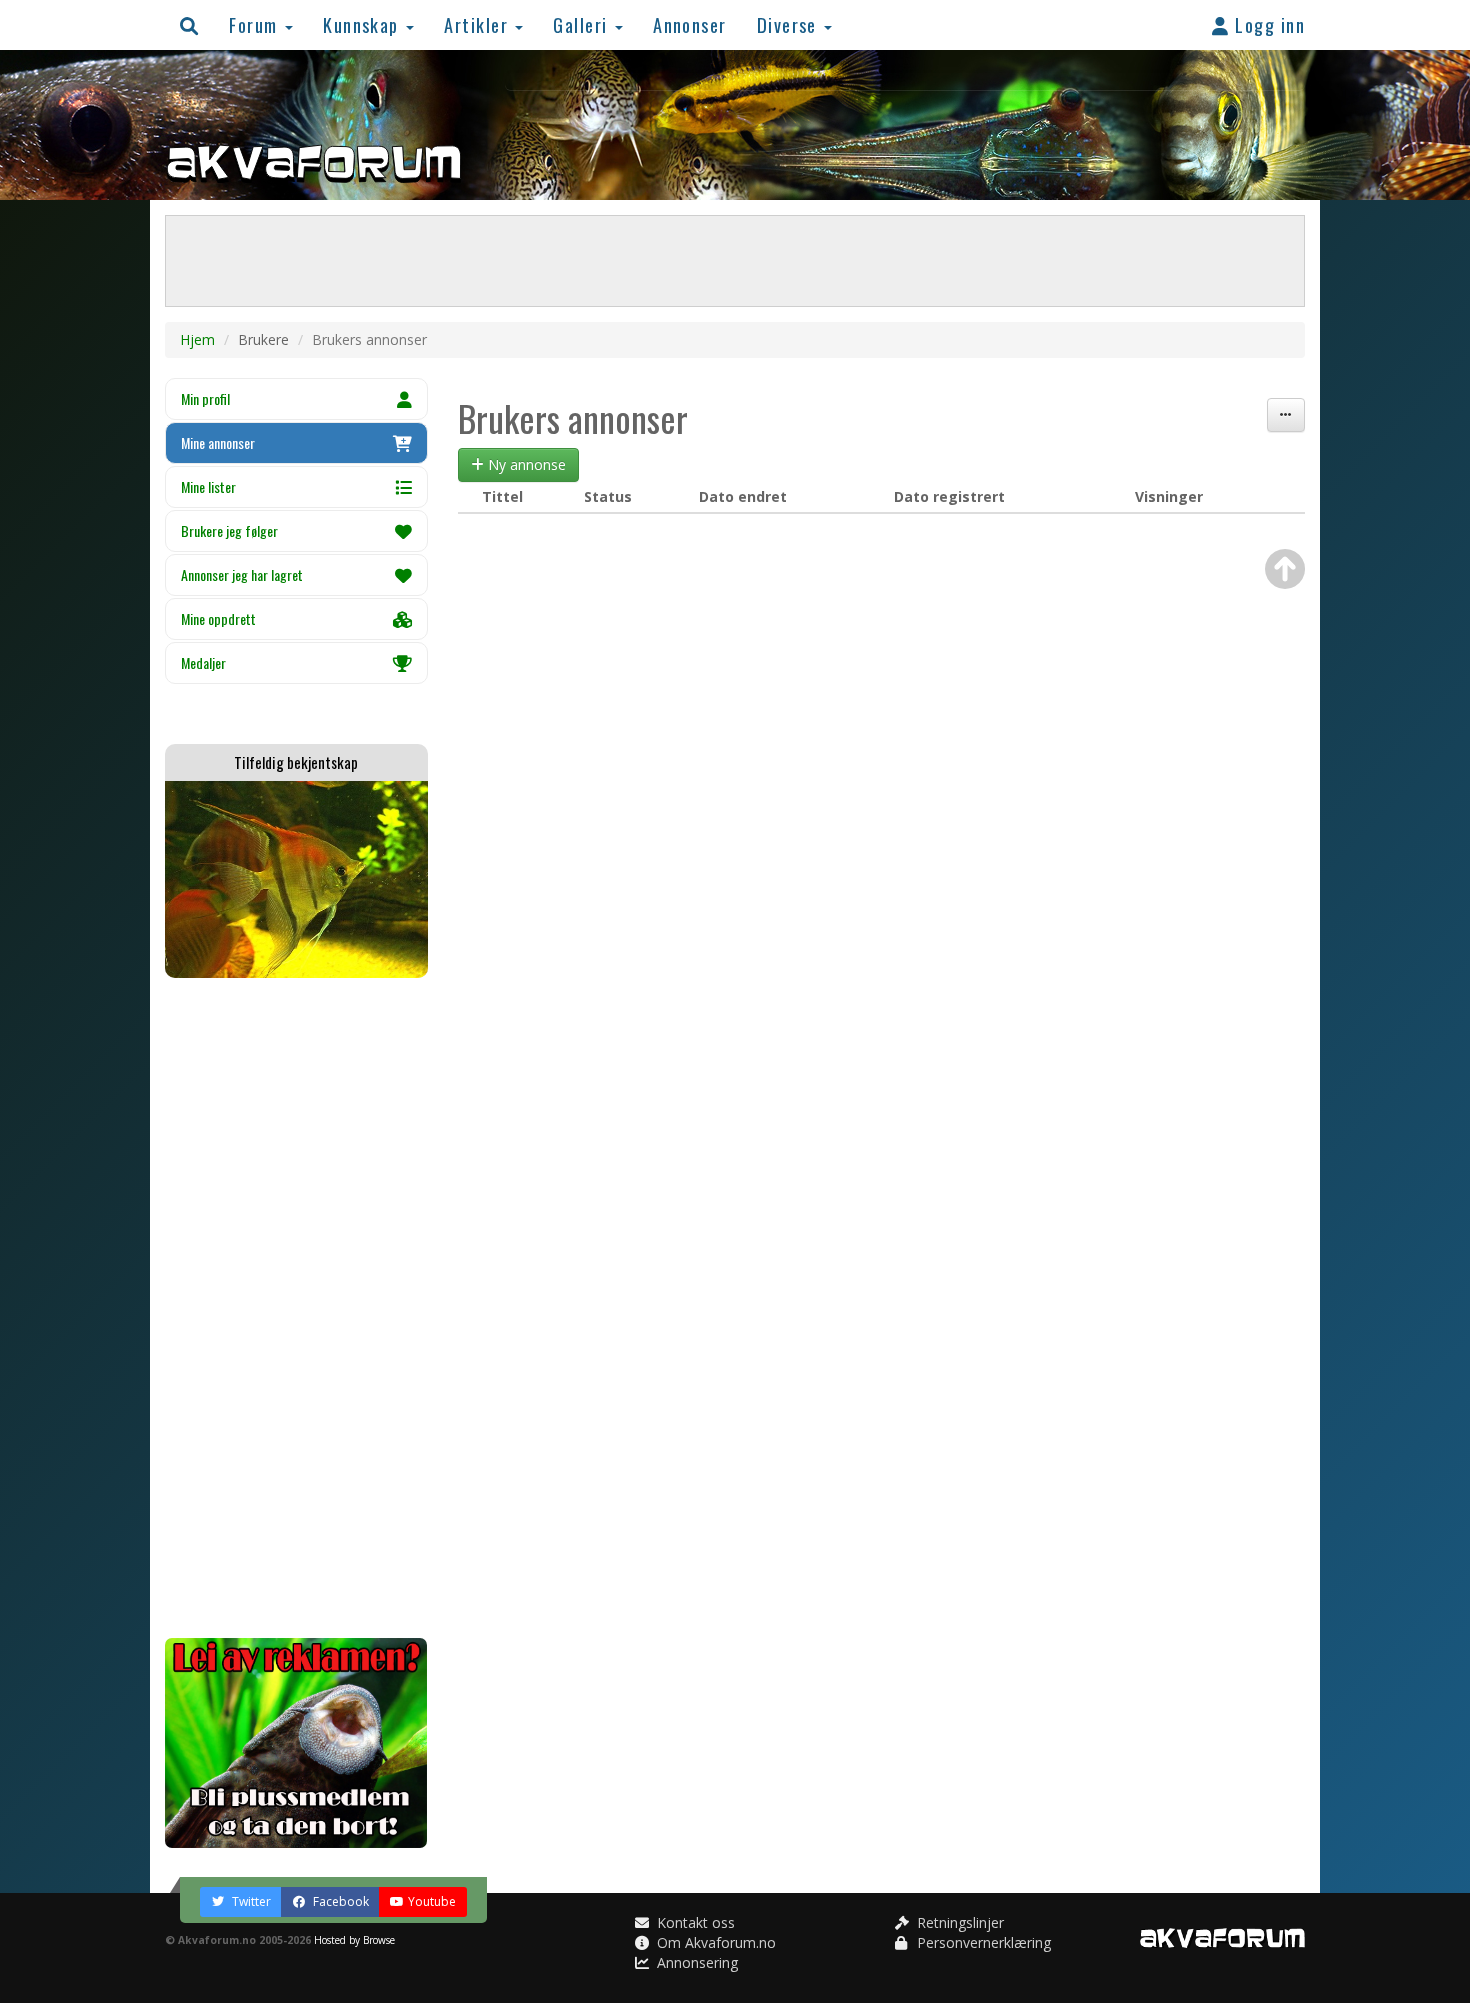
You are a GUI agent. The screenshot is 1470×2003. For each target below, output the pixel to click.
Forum (256, 24)
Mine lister (208, 486)
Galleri (583, 24)
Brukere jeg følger (229, 530)
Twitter (250, 1901)
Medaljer (203, 662)
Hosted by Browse (354, 1940)
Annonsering (695, 1962)
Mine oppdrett (218, 618)
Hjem (197, 339)
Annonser (690, 24)
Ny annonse (525, 464)
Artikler (478, 24)
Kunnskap (363, 24)
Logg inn (1267, 24)
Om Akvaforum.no (714, 1942)
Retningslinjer (958, 1922)
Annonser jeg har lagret (242, 574)
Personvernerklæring (982, 1942)
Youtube (432, 1901)
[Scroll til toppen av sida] (1285, 569)
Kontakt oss (694, 1922)
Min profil (205, 398)
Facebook (339, 1901)
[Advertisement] (296, 1308)
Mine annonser (218, 442)
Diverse (790, 24)
